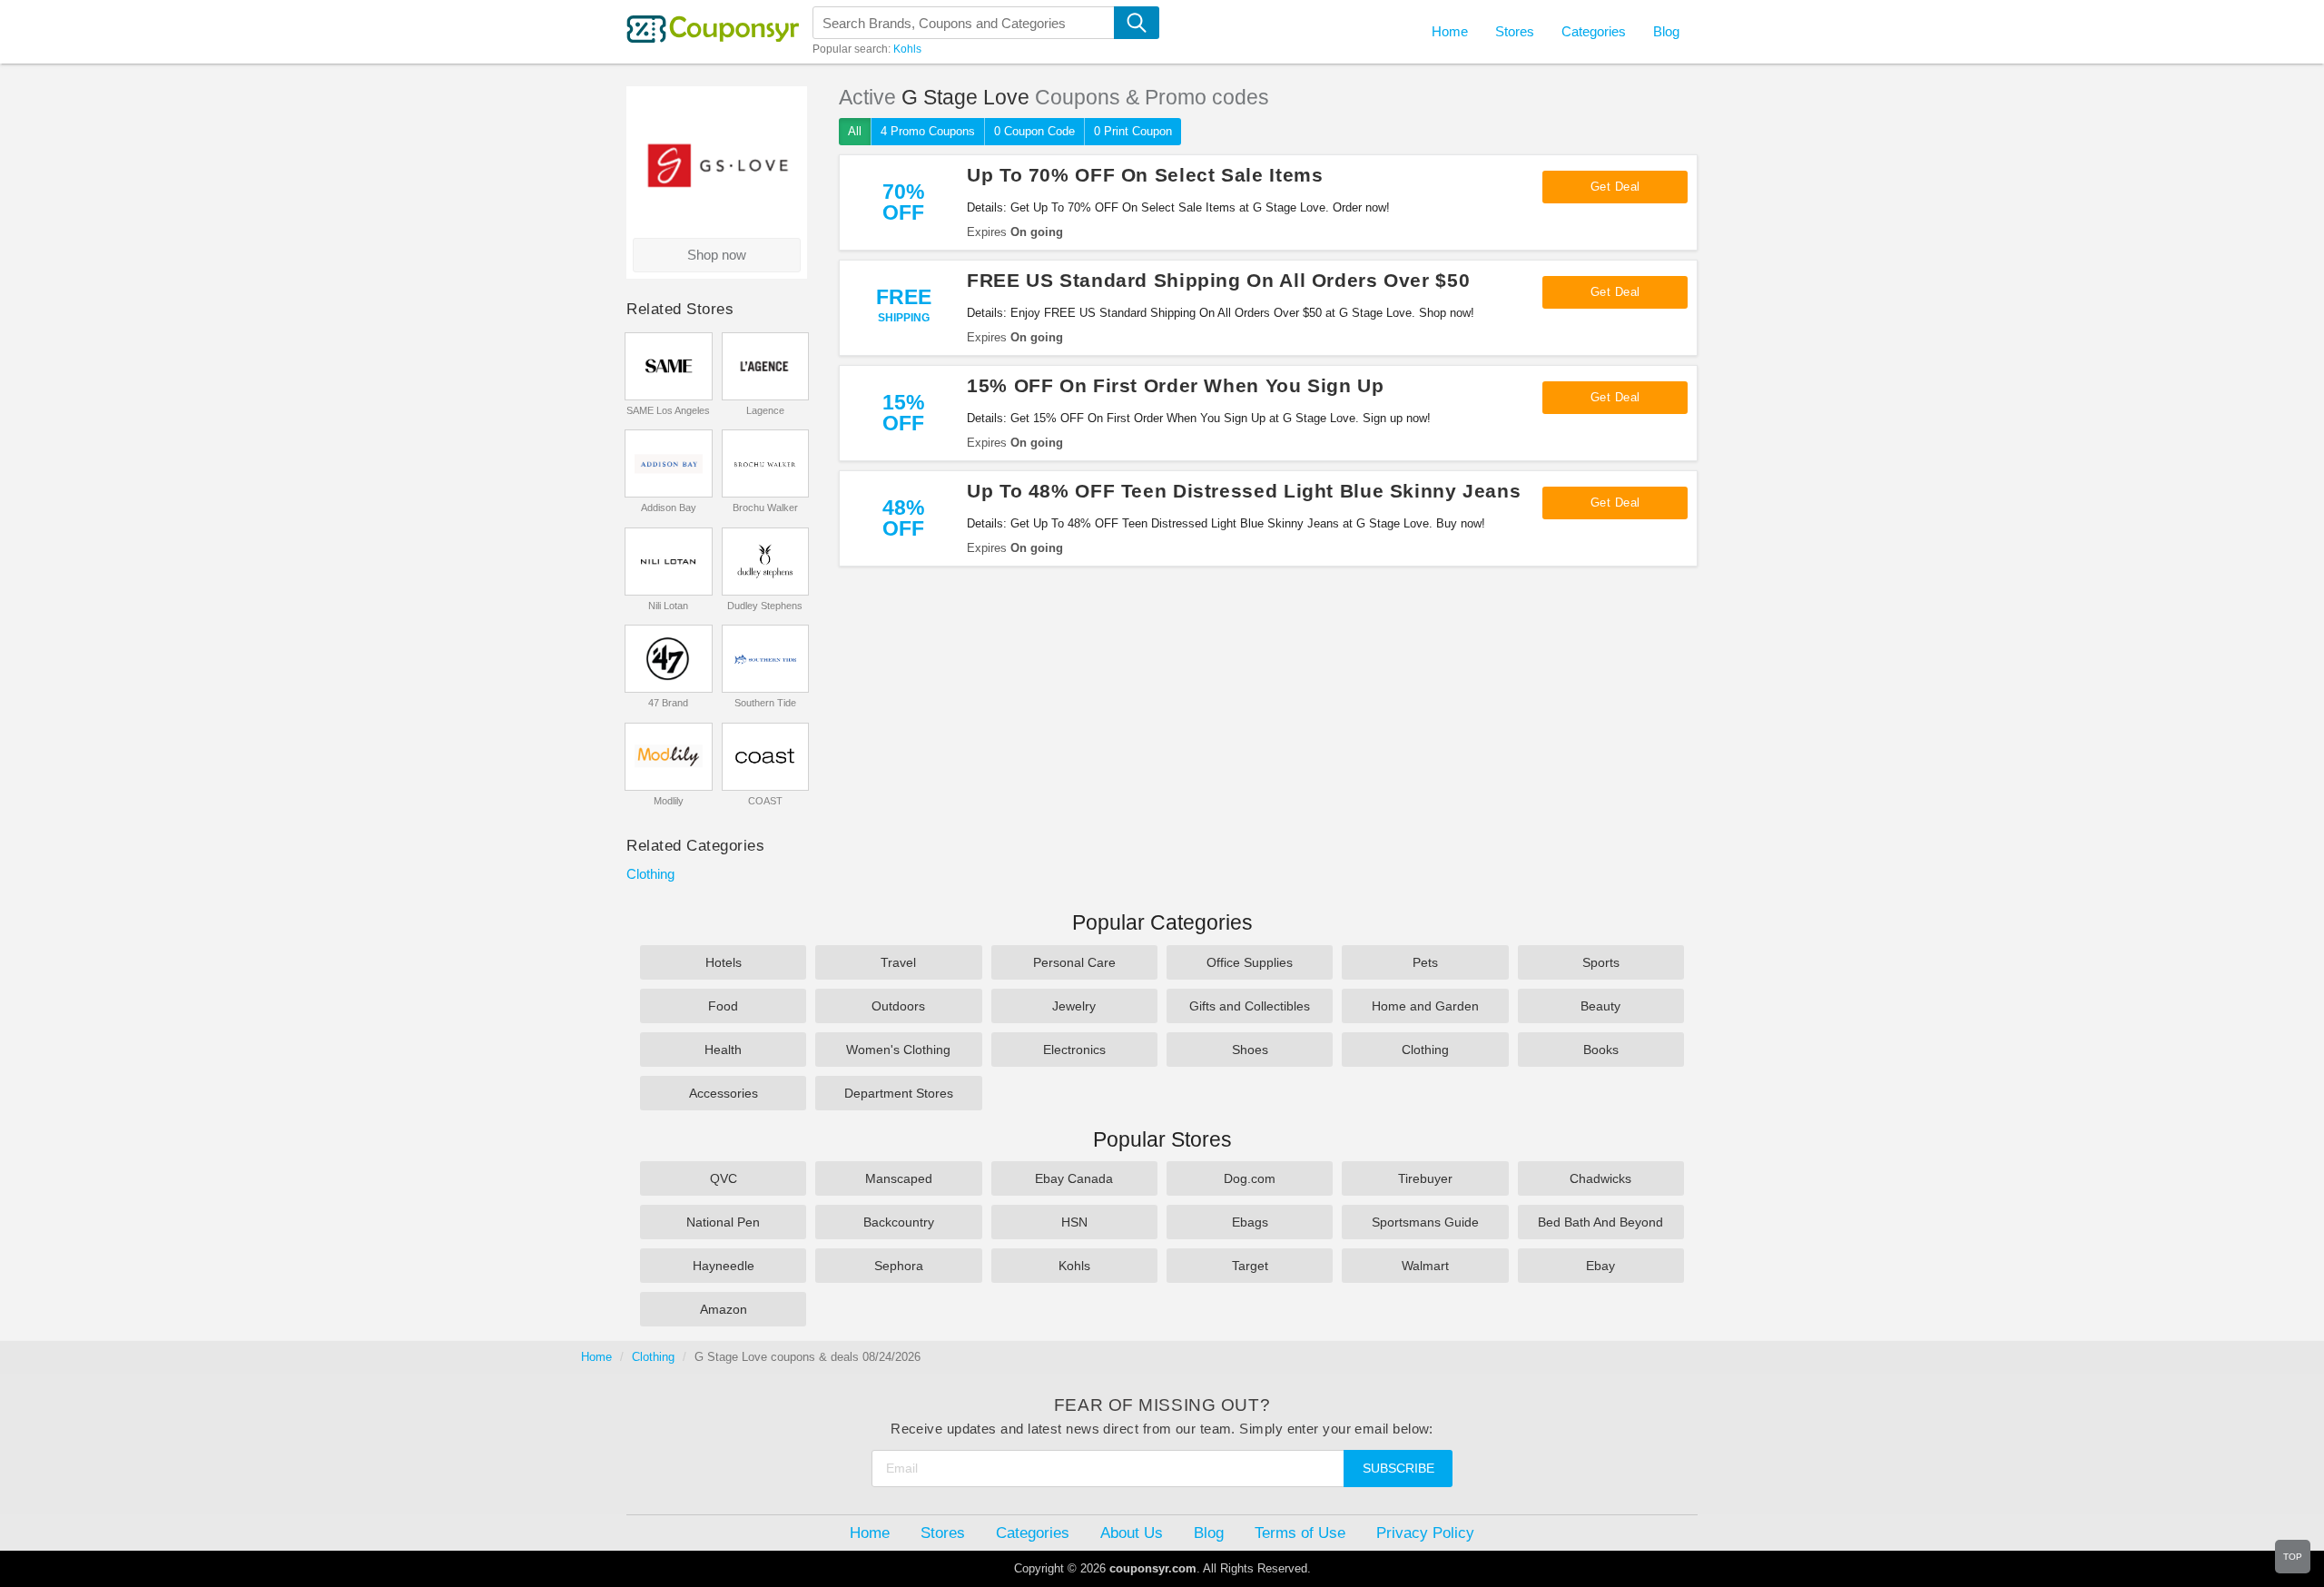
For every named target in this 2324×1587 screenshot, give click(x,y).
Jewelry (1074, 1006)
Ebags (1250, 1222)
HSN (1074, 1222)
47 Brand (668, 703)
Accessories (724, 1093)
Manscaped (899, 1178)
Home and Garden (1425, 1006)
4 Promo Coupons (928, 131)
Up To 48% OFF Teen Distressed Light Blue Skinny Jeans (1244, 491)
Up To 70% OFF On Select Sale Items (1145, 175)
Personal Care (1074, 962)
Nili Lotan (668, 606)
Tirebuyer (1425, 1178)
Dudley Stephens (765, 606)
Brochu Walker (765, 508)
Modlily (669, 801)
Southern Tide (765, 703)
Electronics (1074, 1050)
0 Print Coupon (1133, 131)
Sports (1601, 962)
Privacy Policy (1425, 1533)
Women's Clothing (898, 1050)
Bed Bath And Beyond (1600, 1222)
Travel (898, 962)
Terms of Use (1300, 1533)
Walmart (1425, 1266)
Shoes (1250, 1050)
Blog (1666, 31)
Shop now (717, 255)
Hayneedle (724, 1266)
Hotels (724, 962)
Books (1601, 1050)
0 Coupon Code (1034, 131)
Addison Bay (669, 508)
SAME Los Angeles (668, 410)
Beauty (1600, 1006)
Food (723, 1006)
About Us (1132, 1533)
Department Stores (899, 1093)
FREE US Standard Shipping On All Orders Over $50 (1218, 280)
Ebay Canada (1074, 1178)
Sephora (899, 1266)
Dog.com (1250, 1178)
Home (596, 1357)
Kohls (907, 49)
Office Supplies (1250, 962)
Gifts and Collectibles (1250, 1006)
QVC (724, 1178)
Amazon (724, 1309)
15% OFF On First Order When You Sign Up (1176, 385)
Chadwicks (1600, 1178)
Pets (1425, 962)
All (855, 131)
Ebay (1600, 1266)
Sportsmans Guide (1425, 1222)
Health (723, 1050)
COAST (765, 801)
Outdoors (898, 1006)
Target (1250, 1266)
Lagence (765, 410)
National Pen (723, 1222)
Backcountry (899, 1222)
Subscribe (1398, 1468)
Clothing (650, 874)
